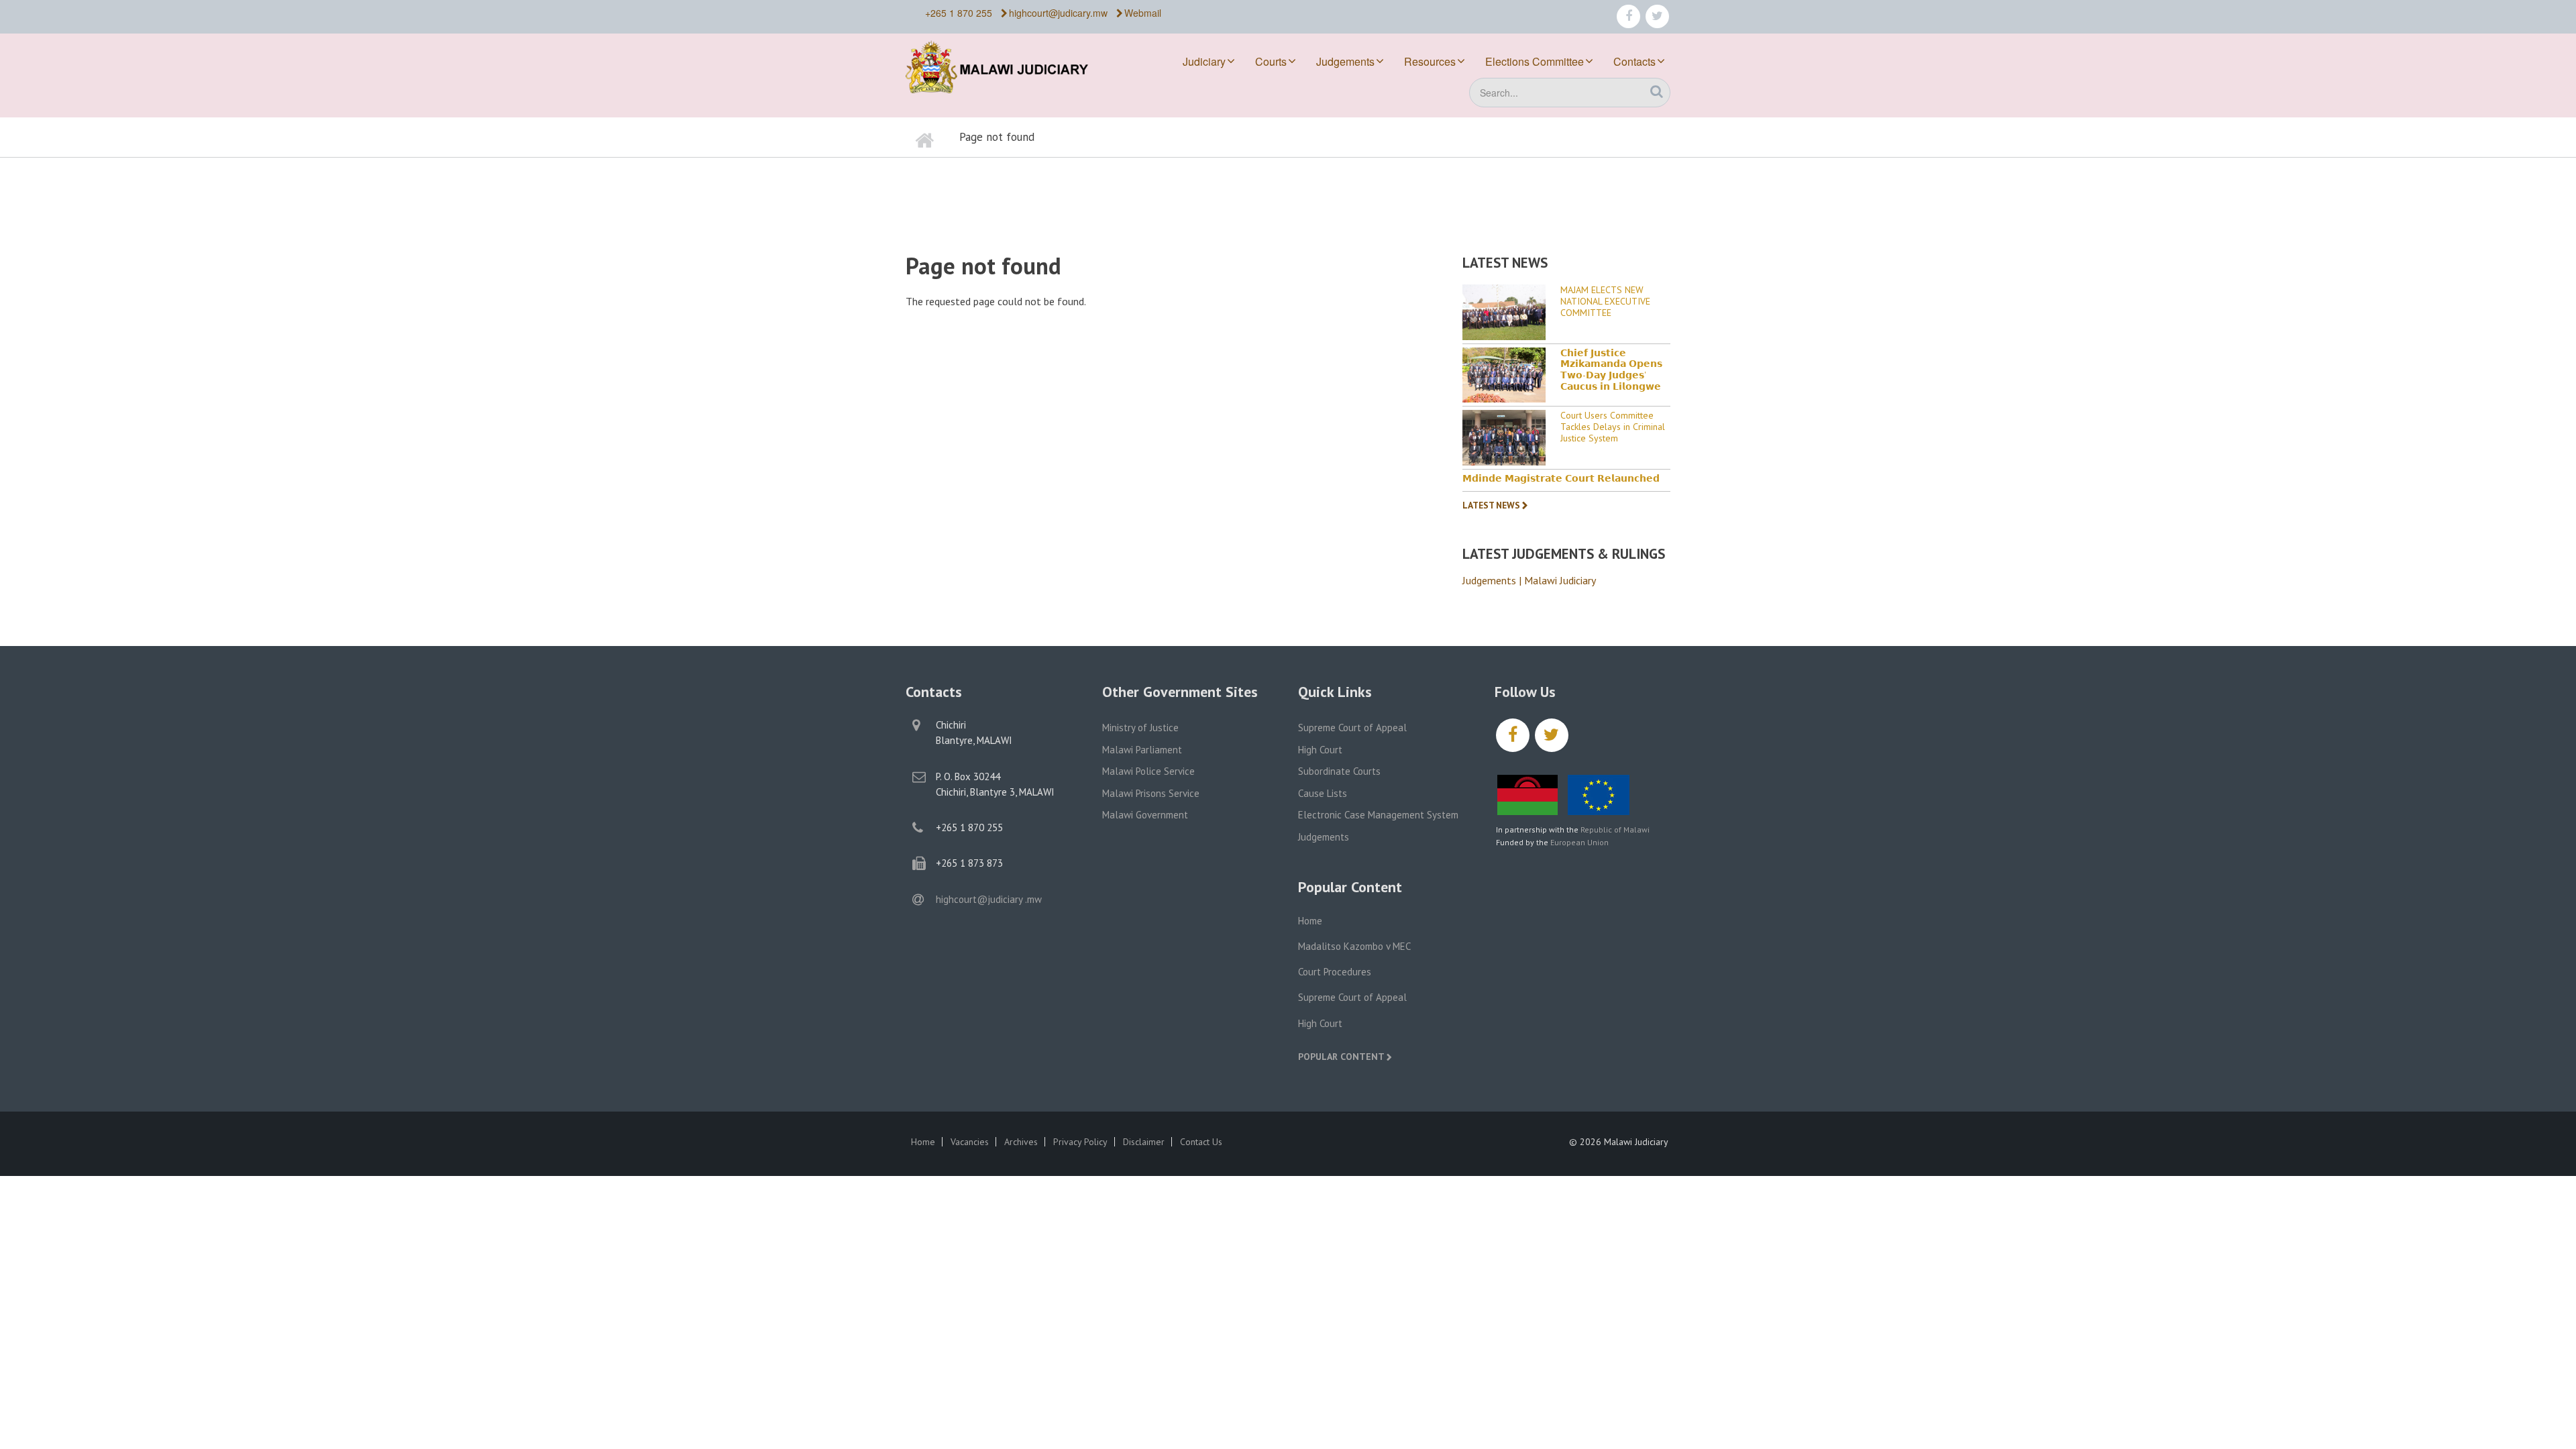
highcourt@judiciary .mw (989, 899)
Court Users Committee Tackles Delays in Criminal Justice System (1613, 427)
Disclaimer (1144, 1142)
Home (1310, 921)
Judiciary (1204, 61)
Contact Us (1201, 1142)
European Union (1579, 842)
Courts (1271, 61)
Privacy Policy (1080, 1142)
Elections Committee (1535, 61)
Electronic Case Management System (1378, 815)
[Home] (1006, 65)
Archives (1021, 1142)
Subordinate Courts (1339, 771)
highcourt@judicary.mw (1058, 13)
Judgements (1345, 61)
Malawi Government (1145, 815)
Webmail (1143, 13)
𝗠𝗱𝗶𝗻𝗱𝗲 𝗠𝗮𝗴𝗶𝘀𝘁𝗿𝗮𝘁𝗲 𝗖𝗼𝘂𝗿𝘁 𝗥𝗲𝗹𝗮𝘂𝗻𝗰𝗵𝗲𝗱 (1561, 479)
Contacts (1634, 61)
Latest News (1491, 505)
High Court (1320, 750)
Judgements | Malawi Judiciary (1529, 580)
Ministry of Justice (1140, 728)
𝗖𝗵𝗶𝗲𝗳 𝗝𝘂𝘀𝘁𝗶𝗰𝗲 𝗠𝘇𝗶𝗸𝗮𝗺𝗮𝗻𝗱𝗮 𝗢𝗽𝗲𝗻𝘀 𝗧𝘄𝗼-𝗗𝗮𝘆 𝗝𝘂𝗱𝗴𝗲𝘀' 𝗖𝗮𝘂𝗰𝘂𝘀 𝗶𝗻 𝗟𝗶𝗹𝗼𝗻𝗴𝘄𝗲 (1611, 370)
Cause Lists (1323, 793)
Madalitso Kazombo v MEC (1354, 946)
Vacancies (970, 1142)
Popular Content (1341, 1057)
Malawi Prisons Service (1151, 793)
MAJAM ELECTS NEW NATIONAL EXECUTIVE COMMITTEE (1605, 301)
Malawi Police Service (1148, 771)
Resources (1430, 61)
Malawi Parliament (1142, 750)
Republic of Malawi (1615, 829)
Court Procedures (1335, 972)
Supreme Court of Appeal (1352, 728)
